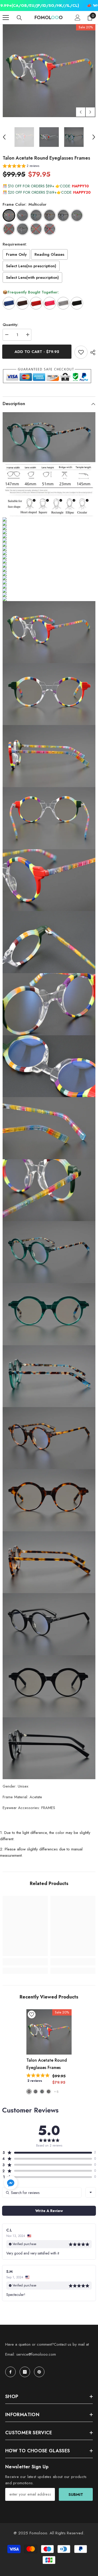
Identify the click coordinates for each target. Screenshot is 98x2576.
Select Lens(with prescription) (32, 277)
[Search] (19, 18)
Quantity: (10, 325)
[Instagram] (25, 2372)
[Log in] (78, 18)
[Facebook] (10, 2372)
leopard (49, 2092)
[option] (49, 71)
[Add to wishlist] (81, 352)
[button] (81, 112)
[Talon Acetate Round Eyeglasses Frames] (49, 2032)
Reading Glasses (49, 254)
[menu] (6, 18)
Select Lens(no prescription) (31, 266)
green (42, 2092)
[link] (25, 1962)
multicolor (29, 2092)
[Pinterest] (39, 2372)
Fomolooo (38, 2533)
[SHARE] (91, 352)
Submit (76, 2495)
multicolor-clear (36, 2092)
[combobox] (91, 2192)
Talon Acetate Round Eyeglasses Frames (47, 2064)
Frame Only (16, 254)
